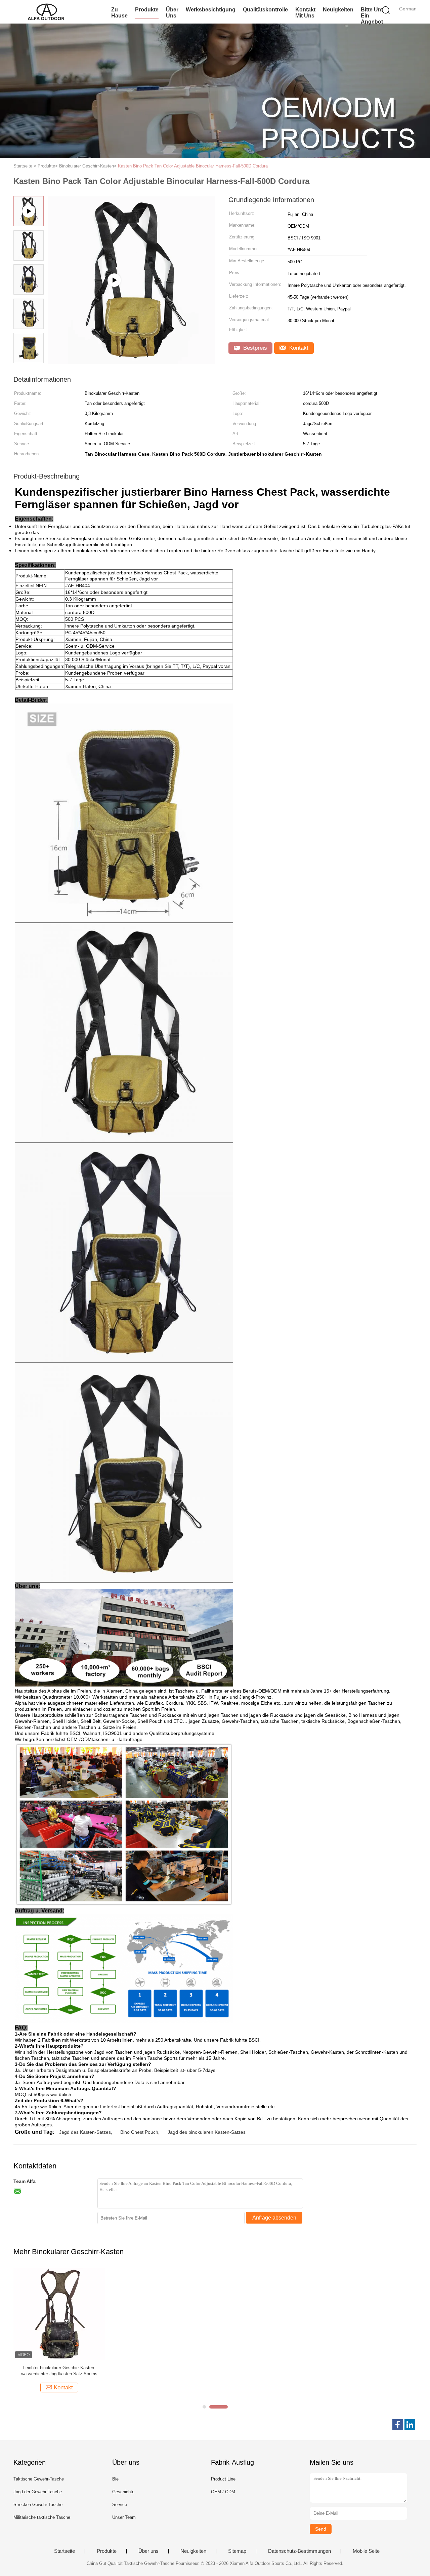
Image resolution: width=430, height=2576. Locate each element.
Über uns (172, 13)
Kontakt (298, 348)
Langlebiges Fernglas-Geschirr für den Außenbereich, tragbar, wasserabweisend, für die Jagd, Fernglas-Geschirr (59, 2371)
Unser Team (124, 2517)
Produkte (147, 10)
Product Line (223, 2479)
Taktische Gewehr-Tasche (39, 2479)
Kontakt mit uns (305, 13)
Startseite (64, 2551)
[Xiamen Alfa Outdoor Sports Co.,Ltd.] (46, 12)
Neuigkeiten (338, 10)
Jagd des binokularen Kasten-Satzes (207, 2132)
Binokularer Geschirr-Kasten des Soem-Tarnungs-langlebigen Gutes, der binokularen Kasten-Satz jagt (369, 2371)
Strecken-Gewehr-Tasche (38, 2505)
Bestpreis (254, 348)
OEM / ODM (223, 2492)
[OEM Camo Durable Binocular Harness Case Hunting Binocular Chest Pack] (131, 362)
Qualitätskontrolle (265, 10)
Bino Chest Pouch (139, 2132)
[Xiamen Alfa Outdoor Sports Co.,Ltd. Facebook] (398, 2425)
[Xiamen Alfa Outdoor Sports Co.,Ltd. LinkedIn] (410, 2425)
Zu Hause (119, 13)
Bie (115, 2479)
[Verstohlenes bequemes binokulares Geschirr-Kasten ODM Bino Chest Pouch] (162, 2314)
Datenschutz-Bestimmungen (299, 2551)
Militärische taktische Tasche (42, 2517)
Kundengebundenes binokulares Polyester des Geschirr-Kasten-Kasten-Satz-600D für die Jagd (266, 2371)
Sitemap (237, 2551)
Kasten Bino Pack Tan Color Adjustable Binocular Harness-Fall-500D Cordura (193, 166)
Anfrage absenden (274, 2218)
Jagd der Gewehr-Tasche (38, 2492)
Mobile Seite (366, 2551)
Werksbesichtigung (211, 10)
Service (120, 2505)
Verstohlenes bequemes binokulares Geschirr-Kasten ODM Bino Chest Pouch (163, 2371)
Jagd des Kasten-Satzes (85, 2132)
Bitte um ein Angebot (372, 16)
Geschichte (123, 2492)
